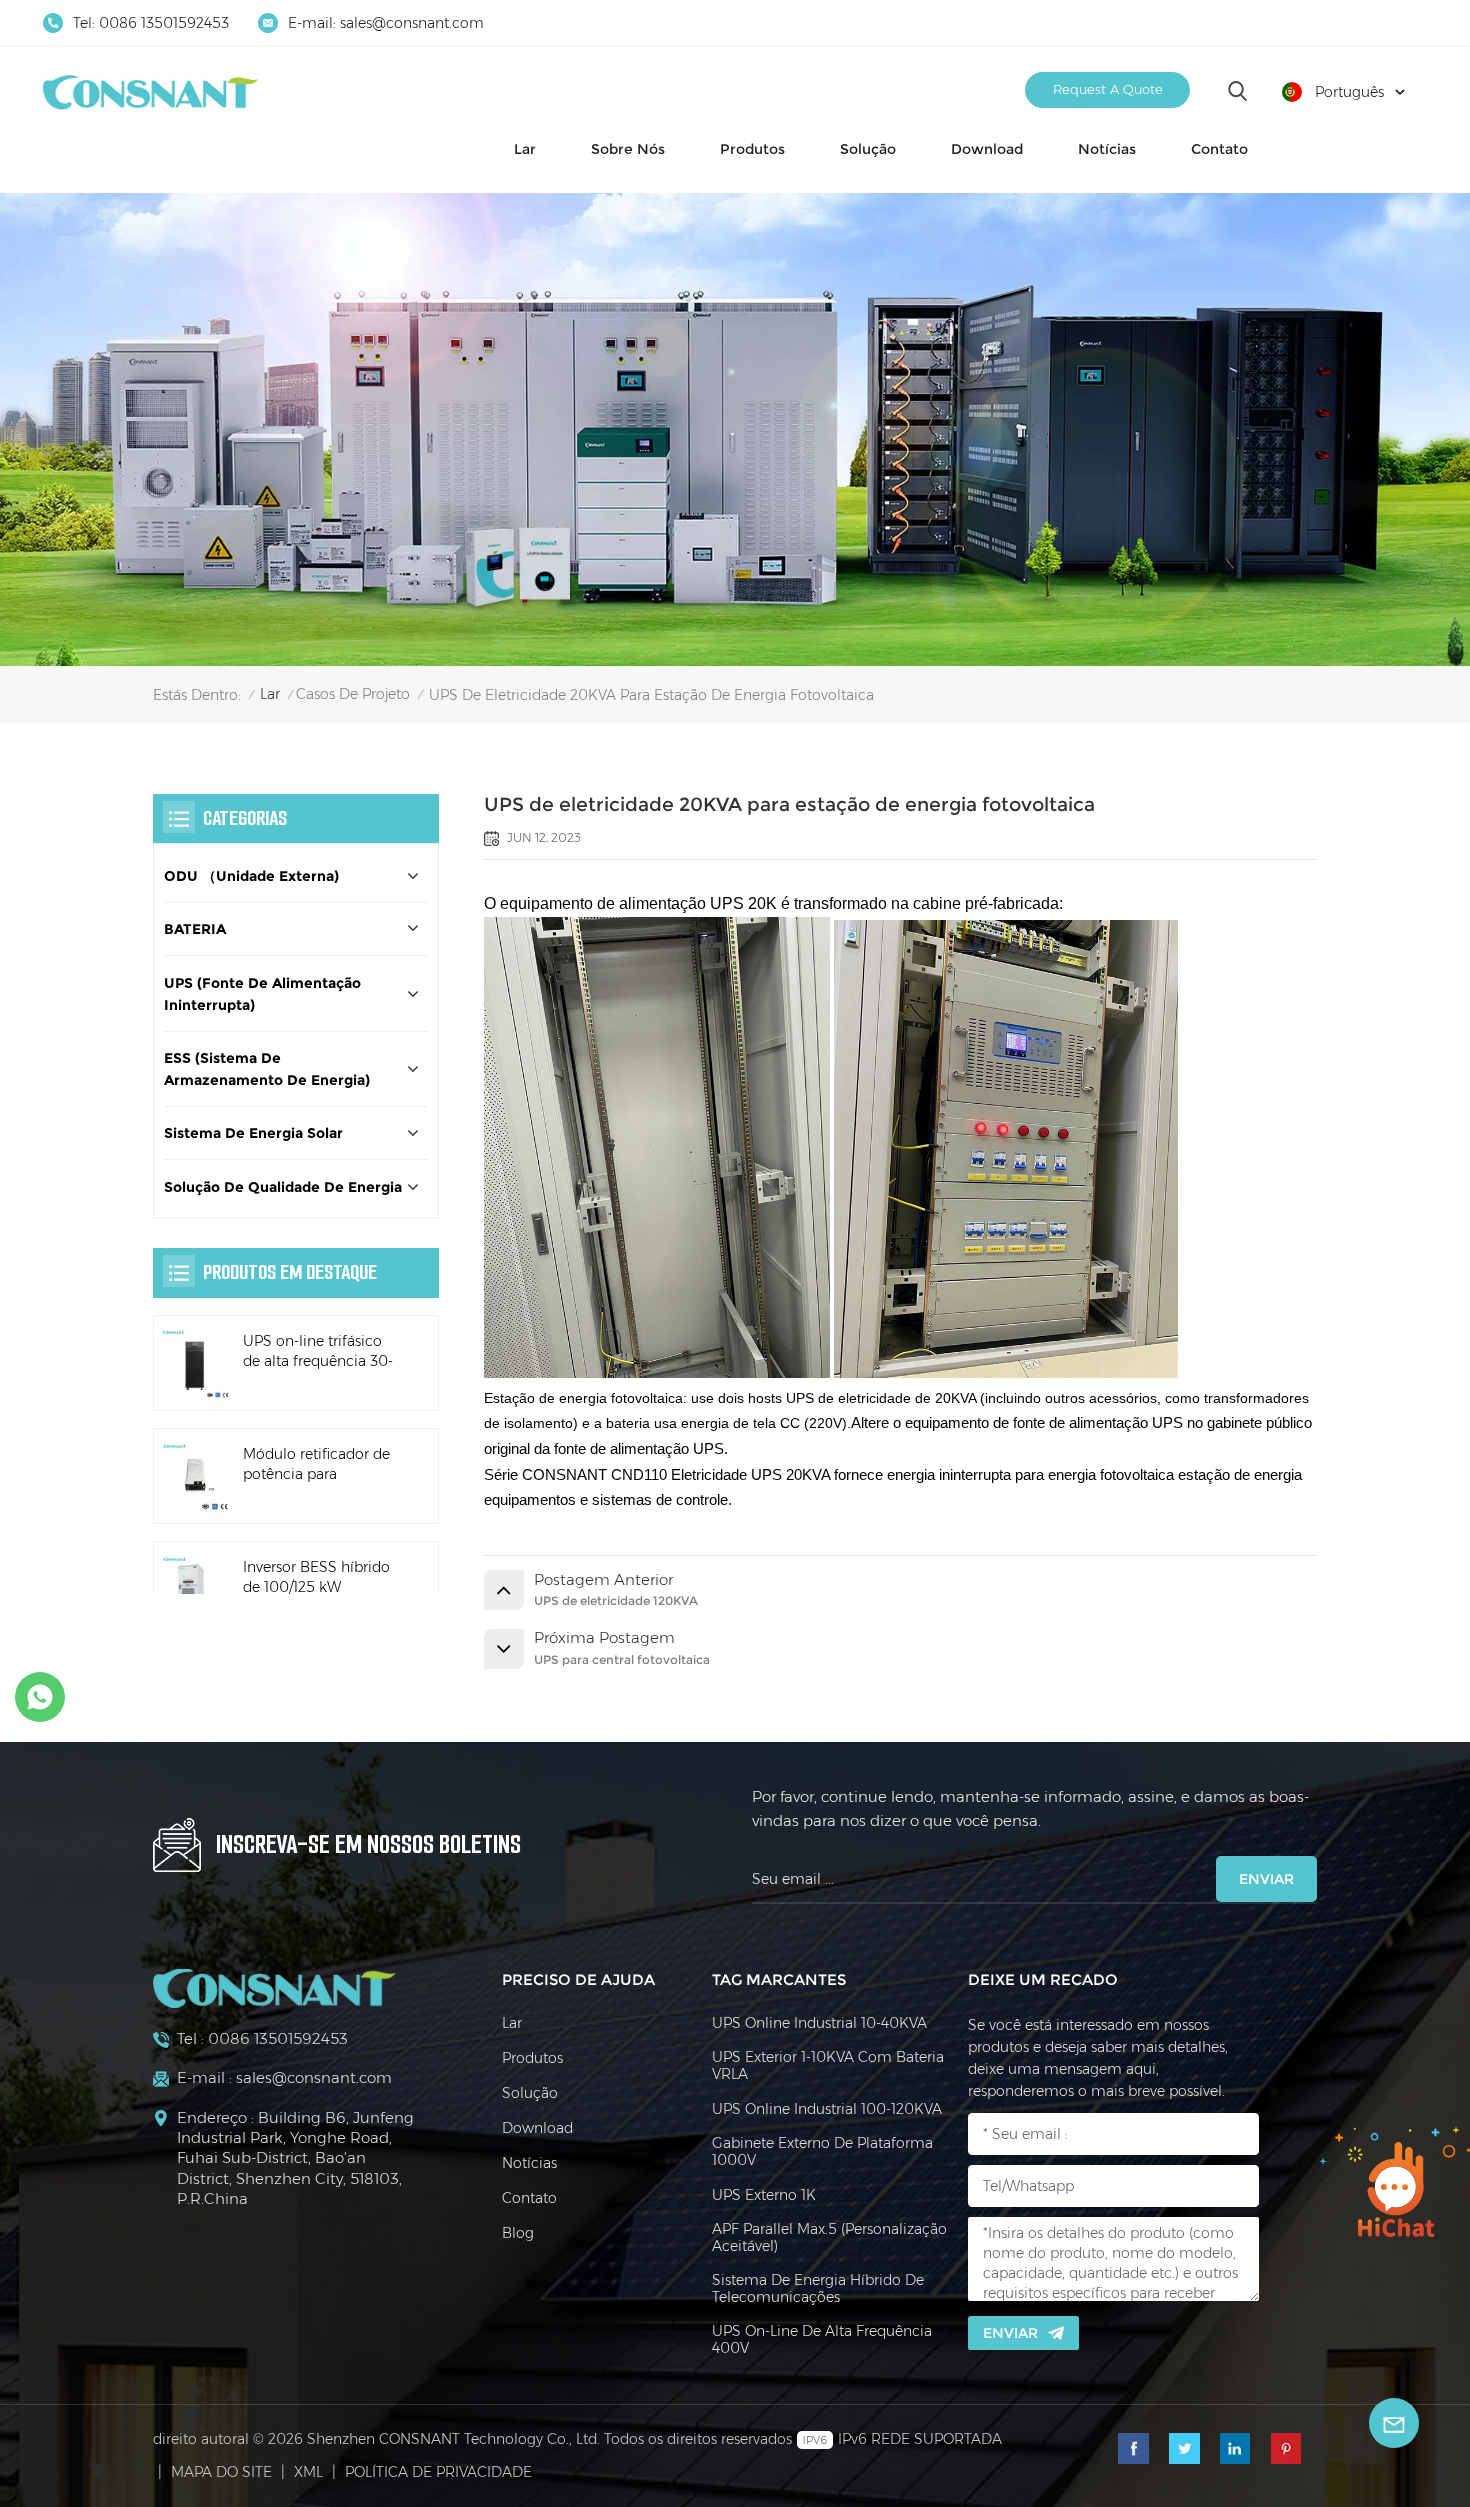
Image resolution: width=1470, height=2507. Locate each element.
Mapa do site (221, 2472)
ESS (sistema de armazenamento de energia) (267, 1069)
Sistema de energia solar (253, 1134)
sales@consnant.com (412, 23)
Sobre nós (628, 149)
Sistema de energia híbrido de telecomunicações (818, 2289)
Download (987, 149)
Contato (1219, 149)
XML (308, 2472)
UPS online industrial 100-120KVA (827, 2109)
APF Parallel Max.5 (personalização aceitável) (829, 2238)
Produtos (752, 149)
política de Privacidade (438, 2472)
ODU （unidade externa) (251, 876)
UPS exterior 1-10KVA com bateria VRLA (828, 2066)
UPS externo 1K (764, 2195)
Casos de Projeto (353, 694)
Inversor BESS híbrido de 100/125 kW (316, 1578)
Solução (868, 149)
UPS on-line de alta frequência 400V (822, 2340)
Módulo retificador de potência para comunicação (316, 1466)
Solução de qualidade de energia (283, 1187)
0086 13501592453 (164, 23)
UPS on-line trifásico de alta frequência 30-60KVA (318, 1353)
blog (518, 2233)
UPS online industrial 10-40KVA (819, 2023)
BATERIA (195, 930)
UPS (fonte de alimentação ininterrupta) (262, 994)
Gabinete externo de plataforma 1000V (822, 2152)
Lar (525, 149)
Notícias (1107, 149)
